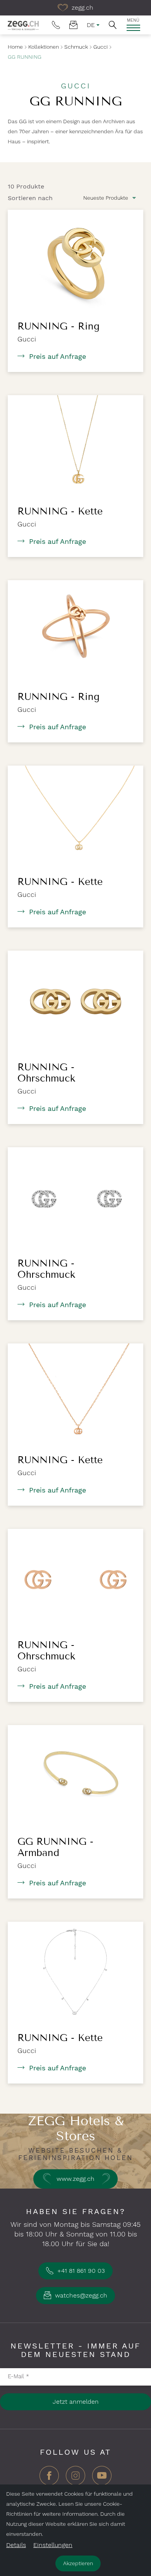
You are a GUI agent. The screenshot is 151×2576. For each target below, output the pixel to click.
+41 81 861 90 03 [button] (80, 2271)
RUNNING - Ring (58, 326)
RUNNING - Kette (60, 511)
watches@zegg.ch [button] (80, 2295)
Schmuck (76, 47)
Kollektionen (44, 47)
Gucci (100, 47)
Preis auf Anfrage (57, 356)
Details (16, 2545)
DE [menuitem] (91, 25)
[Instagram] (75, 2478)
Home (15, 47)
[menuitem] (56, 25)
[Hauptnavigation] (133, 28)
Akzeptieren (78, 2563)
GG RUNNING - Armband (55, 1847)
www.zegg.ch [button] (75, 2179)
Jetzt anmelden (76, 2402)
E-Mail (18, 2376)
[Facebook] (49, 2478)
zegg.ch (82, 8)
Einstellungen (53, 2545)
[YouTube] (102, 2478)
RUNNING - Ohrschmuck (46, 1073)
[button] (113, 25)
